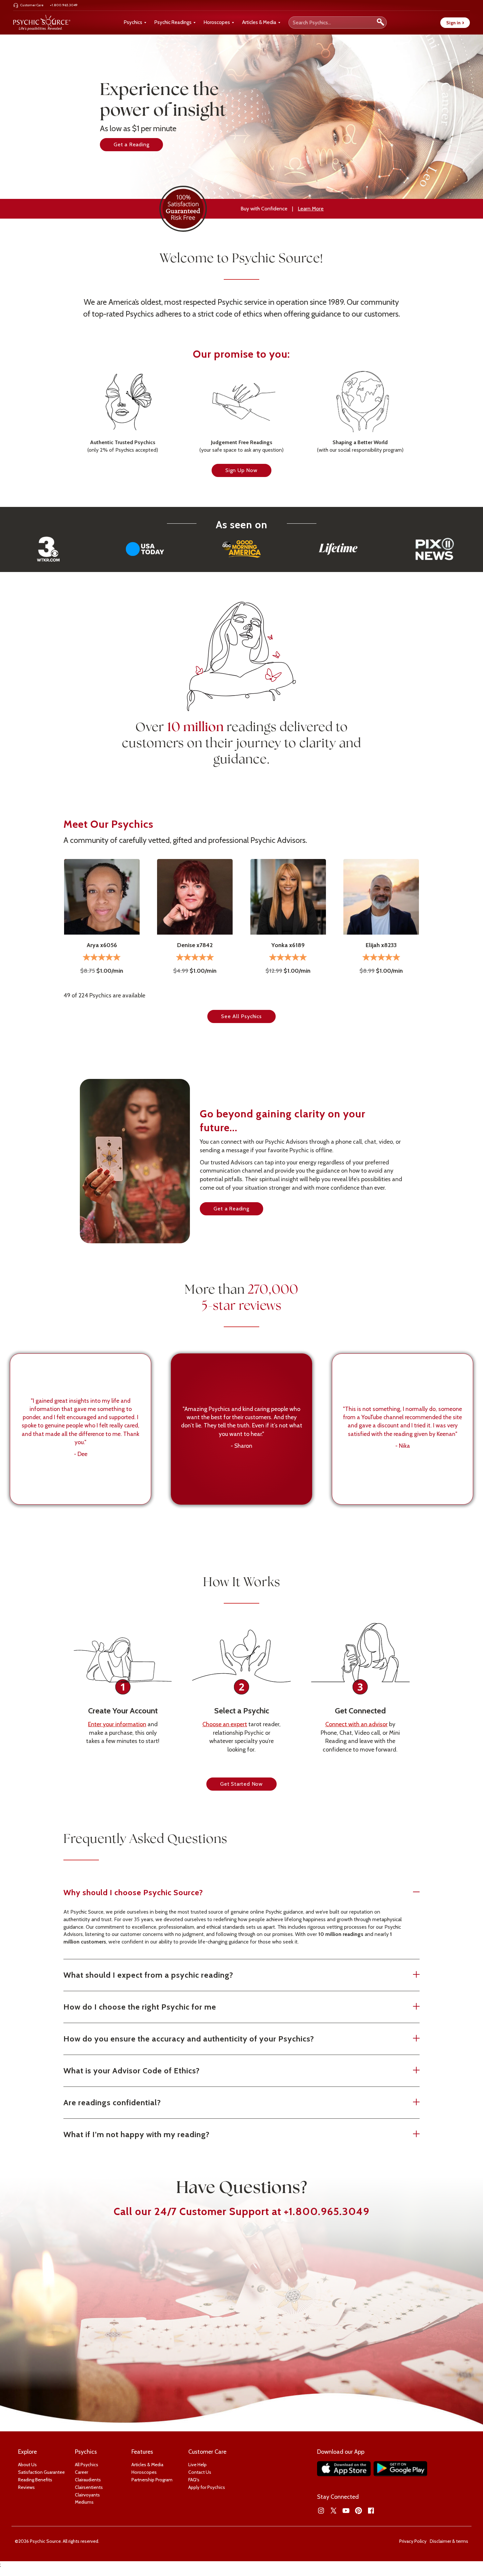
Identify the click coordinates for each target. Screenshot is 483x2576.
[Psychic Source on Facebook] (371, 2511)
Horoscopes (217, 22)
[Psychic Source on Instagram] (321, 2511)
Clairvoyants (87, 2495)
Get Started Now (241, 1784)
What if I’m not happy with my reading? (137, 2134)
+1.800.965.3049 (327, 2211)
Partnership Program (152, 2480)
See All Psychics (241, 1016)
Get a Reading (131, 144)
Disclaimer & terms (449, 2541)
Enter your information (117, 1724)
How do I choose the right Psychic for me (140, 2007)
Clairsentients (89, 2487)
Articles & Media (259, 22)
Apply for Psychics (207, 2487)
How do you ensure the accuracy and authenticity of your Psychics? (189, 2039)
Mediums (84, 2502)
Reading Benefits (35, 2480)
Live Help (197, 2465)
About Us (27, 2465)
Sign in (455, 23)
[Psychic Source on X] (333, 2511)
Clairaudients (88, 2480)
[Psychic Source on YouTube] (346, 2511)
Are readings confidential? (112, 2102)
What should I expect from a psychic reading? (148, 1975)
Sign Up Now (241, 470)
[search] (380, 23)
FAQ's (194, 2480)
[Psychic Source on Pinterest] (358, 2511)
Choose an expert (225, 1724)
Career (81, 2472)
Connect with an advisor (356, 1724)
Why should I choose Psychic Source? (133, 1892)
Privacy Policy (413, 2541)
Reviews (26, 2487)
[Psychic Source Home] (42, 23)
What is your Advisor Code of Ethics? (132, 2071)
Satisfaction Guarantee (41, 2472)
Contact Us (200, 2472)
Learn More (311, 209)
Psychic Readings (173, 22)
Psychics (133, 22)
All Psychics (87, 2465)
